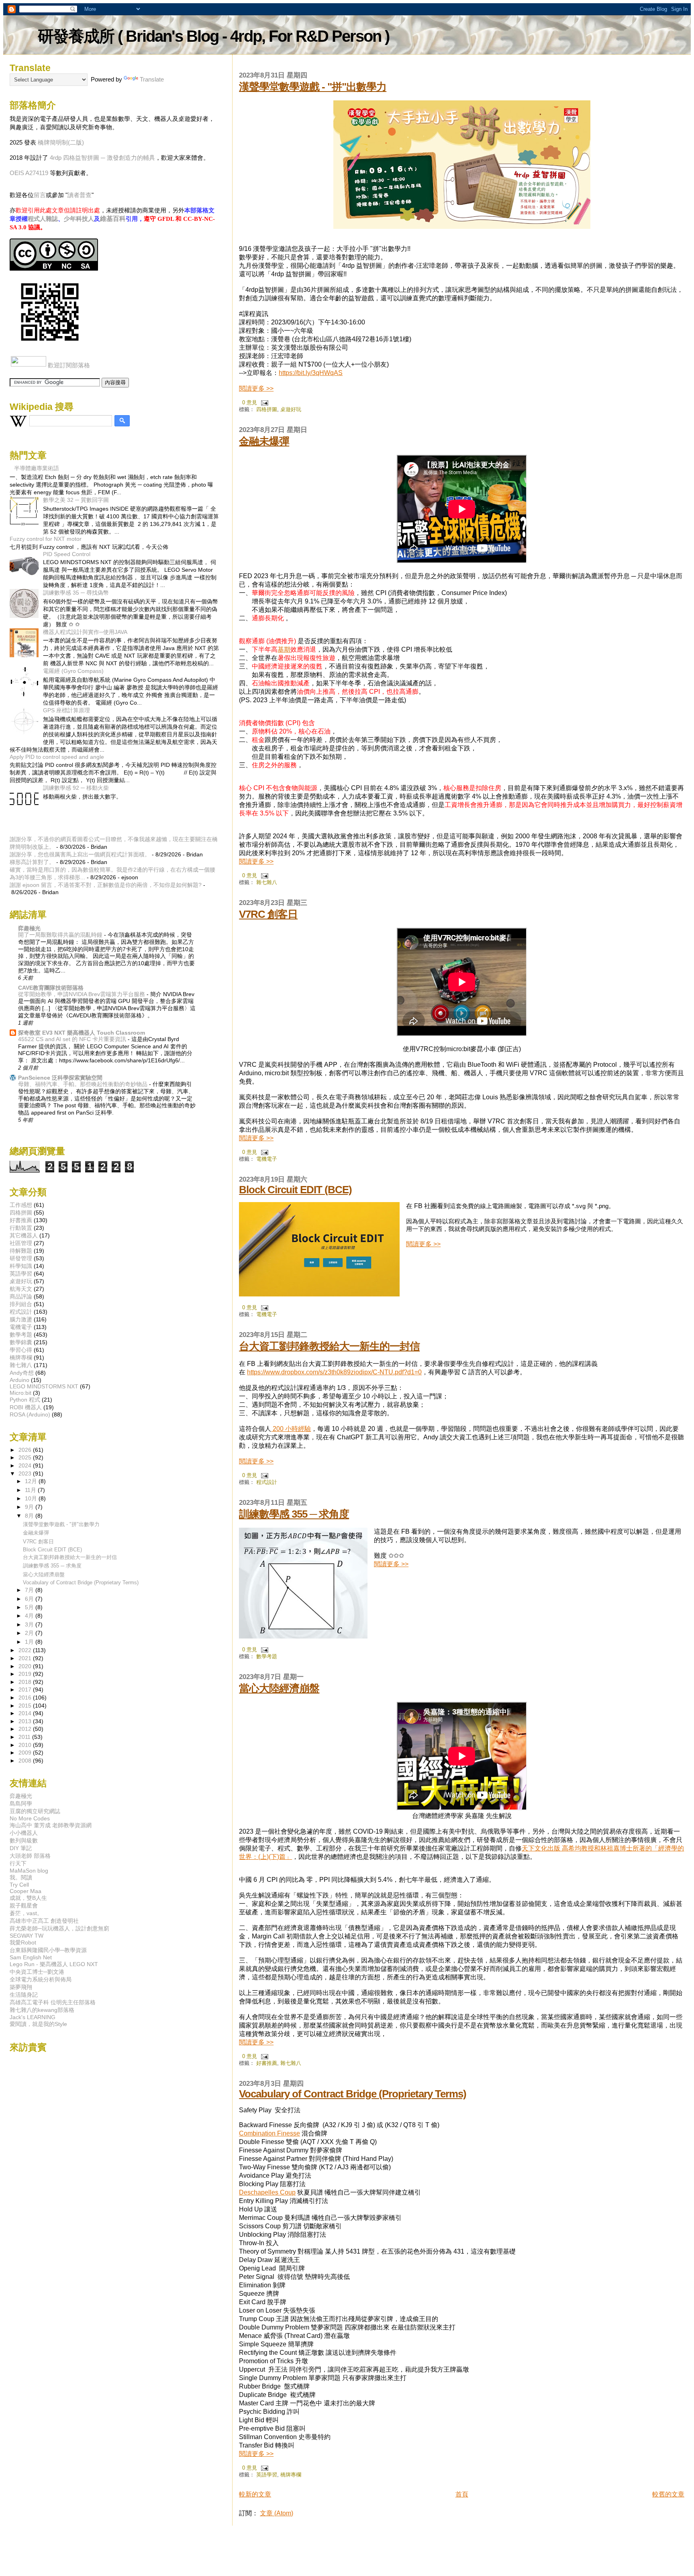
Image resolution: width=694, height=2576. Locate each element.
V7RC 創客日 (268, 914)
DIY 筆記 (21, 1848)
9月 (30, 1507)
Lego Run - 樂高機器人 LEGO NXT (54, 1964)
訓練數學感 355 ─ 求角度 (294, 1514)
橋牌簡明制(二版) (61, 142)
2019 (26, 1674)
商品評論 (21, 1296)
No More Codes (30, 1818)
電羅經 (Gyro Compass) (73, 671)
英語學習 (267, 2475)
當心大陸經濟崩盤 (279, 1688)
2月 (30, 1633)
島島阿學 (21, 1804)
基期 (284, 649)
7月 (30, 1590)
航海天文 (21, 1289)
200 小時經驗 (291, 1429)
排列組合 (21, 1304)
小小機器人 (24, 1833)
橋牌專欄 (291, 2475)
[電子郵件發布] (263, 402)
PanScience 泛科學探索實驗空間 (60, 1078)
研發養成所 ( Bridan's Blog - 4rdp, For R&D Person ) (213, 36)
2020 (26, 1666)
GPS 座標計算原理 (66, 710)
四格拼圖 (267, 409)
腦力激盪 (21, 1319)
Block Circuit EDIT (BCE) (295, 1190)
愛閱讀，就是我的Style (38, 2024)
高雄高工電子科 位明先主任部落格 (53, 2002)
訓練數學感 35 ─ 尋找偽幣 (76, 593)
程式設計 (267, 1482)
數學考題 (267, 1656)
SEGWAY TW (27, 1936)
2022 (26, 1650)
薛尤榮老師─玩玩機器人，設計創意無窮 (59, 1928)
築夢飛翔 (21, 1987)
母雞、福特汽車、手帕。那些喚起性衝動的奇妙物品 (84, 1084)
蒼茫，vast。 (26, 1913)
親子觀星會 (24, 1906)
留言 (40, 195)
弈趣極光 (29, 928)
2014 (26, 1713)
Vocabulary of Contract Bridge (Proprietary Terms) (353, 2094)
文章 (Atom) (277, 2513)
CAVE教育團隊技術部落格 (51, 988)
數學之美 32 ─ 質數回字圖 (76, 500)
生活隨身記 (24, 1995)
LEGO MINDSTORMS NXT (44, 1386)
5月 (30, 1607)
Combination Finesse (269, 2133)
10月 (32, 1499)
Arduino (19, 1380)
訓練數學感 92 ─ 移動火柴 (76, 788)
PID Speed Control (67, 554)
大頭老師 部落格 (30, 1856)
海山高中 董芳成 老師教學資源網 (51, 1825)
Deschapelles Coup (267, 2192)
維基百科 (113, 219)
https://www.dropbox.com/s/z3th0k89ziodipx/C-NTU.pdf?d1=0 (334, 1372)
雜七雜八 (267, 882)
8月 (30, 1516)
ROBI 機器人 (26, 1407)
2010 (26, 1745)
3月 (30, 1625)
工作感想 (21, 1205)
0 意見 (250, 402)
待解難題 (21, 1251)
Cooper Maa (26, 1891)
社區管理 (21, 1243)
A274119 (37, 173)
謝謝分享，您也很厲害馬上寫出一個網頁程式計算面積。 (80, 854)
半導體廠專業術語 (37, 468)
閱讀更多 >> (256, 388)
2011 (25, 1737)
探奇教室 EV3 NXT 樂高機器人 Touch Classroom (82, 1033)
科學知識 (21, 1266)
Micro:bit (20, 1393)
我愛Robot (23, 1942)
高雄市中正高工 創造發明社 (44, 1921)
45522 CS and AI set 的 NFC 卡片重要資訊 (73, 1039)
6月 (30, 1599)
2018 (26, 1682)
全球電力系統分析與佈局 (41, 1979)
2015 (26, 1706)
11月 (31, 1490)
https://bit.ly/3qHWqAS (311, 373)
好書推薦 (267, 2063)
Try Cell (19, 1885)
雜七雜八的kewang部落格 (42, 2010)
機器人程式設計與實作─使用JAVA (85, 632)
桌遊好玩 (291, 409)
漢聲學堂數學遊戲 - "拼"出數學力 (313, 87)
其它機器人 (24, 1235)
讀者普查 (80, 195)
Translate (152, 79)
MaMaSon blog (29, 1871)
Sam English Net (31, 1957)
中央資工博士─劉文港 (37, 1972)
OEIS (17, 173)
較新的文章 (255, 2494)
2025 (26, 1457)
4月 (30, 1616)
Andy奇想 (22, 1373)
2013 (26, 1721)
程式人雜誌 (43, 219)
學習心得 (21, 1350)
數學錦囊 (21, 1342)
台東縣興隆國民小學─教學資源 (48, 1950)
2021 (26, 1658)
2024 (26, 1465)
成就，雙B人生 (28, 1898)
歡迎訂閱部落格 (69, 365)
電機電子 (267, 1159)
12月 (32, 1481)
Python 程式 (25, 1400)
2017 (26, 1689)
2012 (26, 1729)
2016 (26, 1698)
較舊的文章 (668, 2494)
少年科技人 (79, 219)
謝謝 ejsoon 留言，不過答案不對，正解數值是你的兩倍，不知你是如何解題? (106, 885)
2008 (26, 1761)
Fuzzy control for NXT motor (46, 539)
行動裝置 (21, 1228)
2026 (26, 1450)
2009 (26, 1753)
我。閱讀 (21, 1877)
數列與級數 (24, 1840)
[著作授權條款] (54, 268)
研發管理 (21, 1258)
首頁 (462, 2494)
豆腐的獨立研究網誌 (35, 1811)
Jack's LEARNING (33, 2017)
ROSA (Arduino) (30, 1414)
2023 (26, 1473)
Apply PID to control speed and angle (57, 757)
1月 (30, 1642)
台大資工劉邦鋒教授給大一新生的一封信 (329, 1346)
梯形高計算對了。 (32, 862)
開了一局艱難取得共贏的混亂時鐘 (61, 935)
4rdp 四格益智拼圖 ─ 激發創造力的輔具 (102, 158)
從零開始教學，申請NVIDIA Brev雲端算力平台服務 (82, 994)
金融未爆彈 (264, 441)
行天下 (18, 1863)
